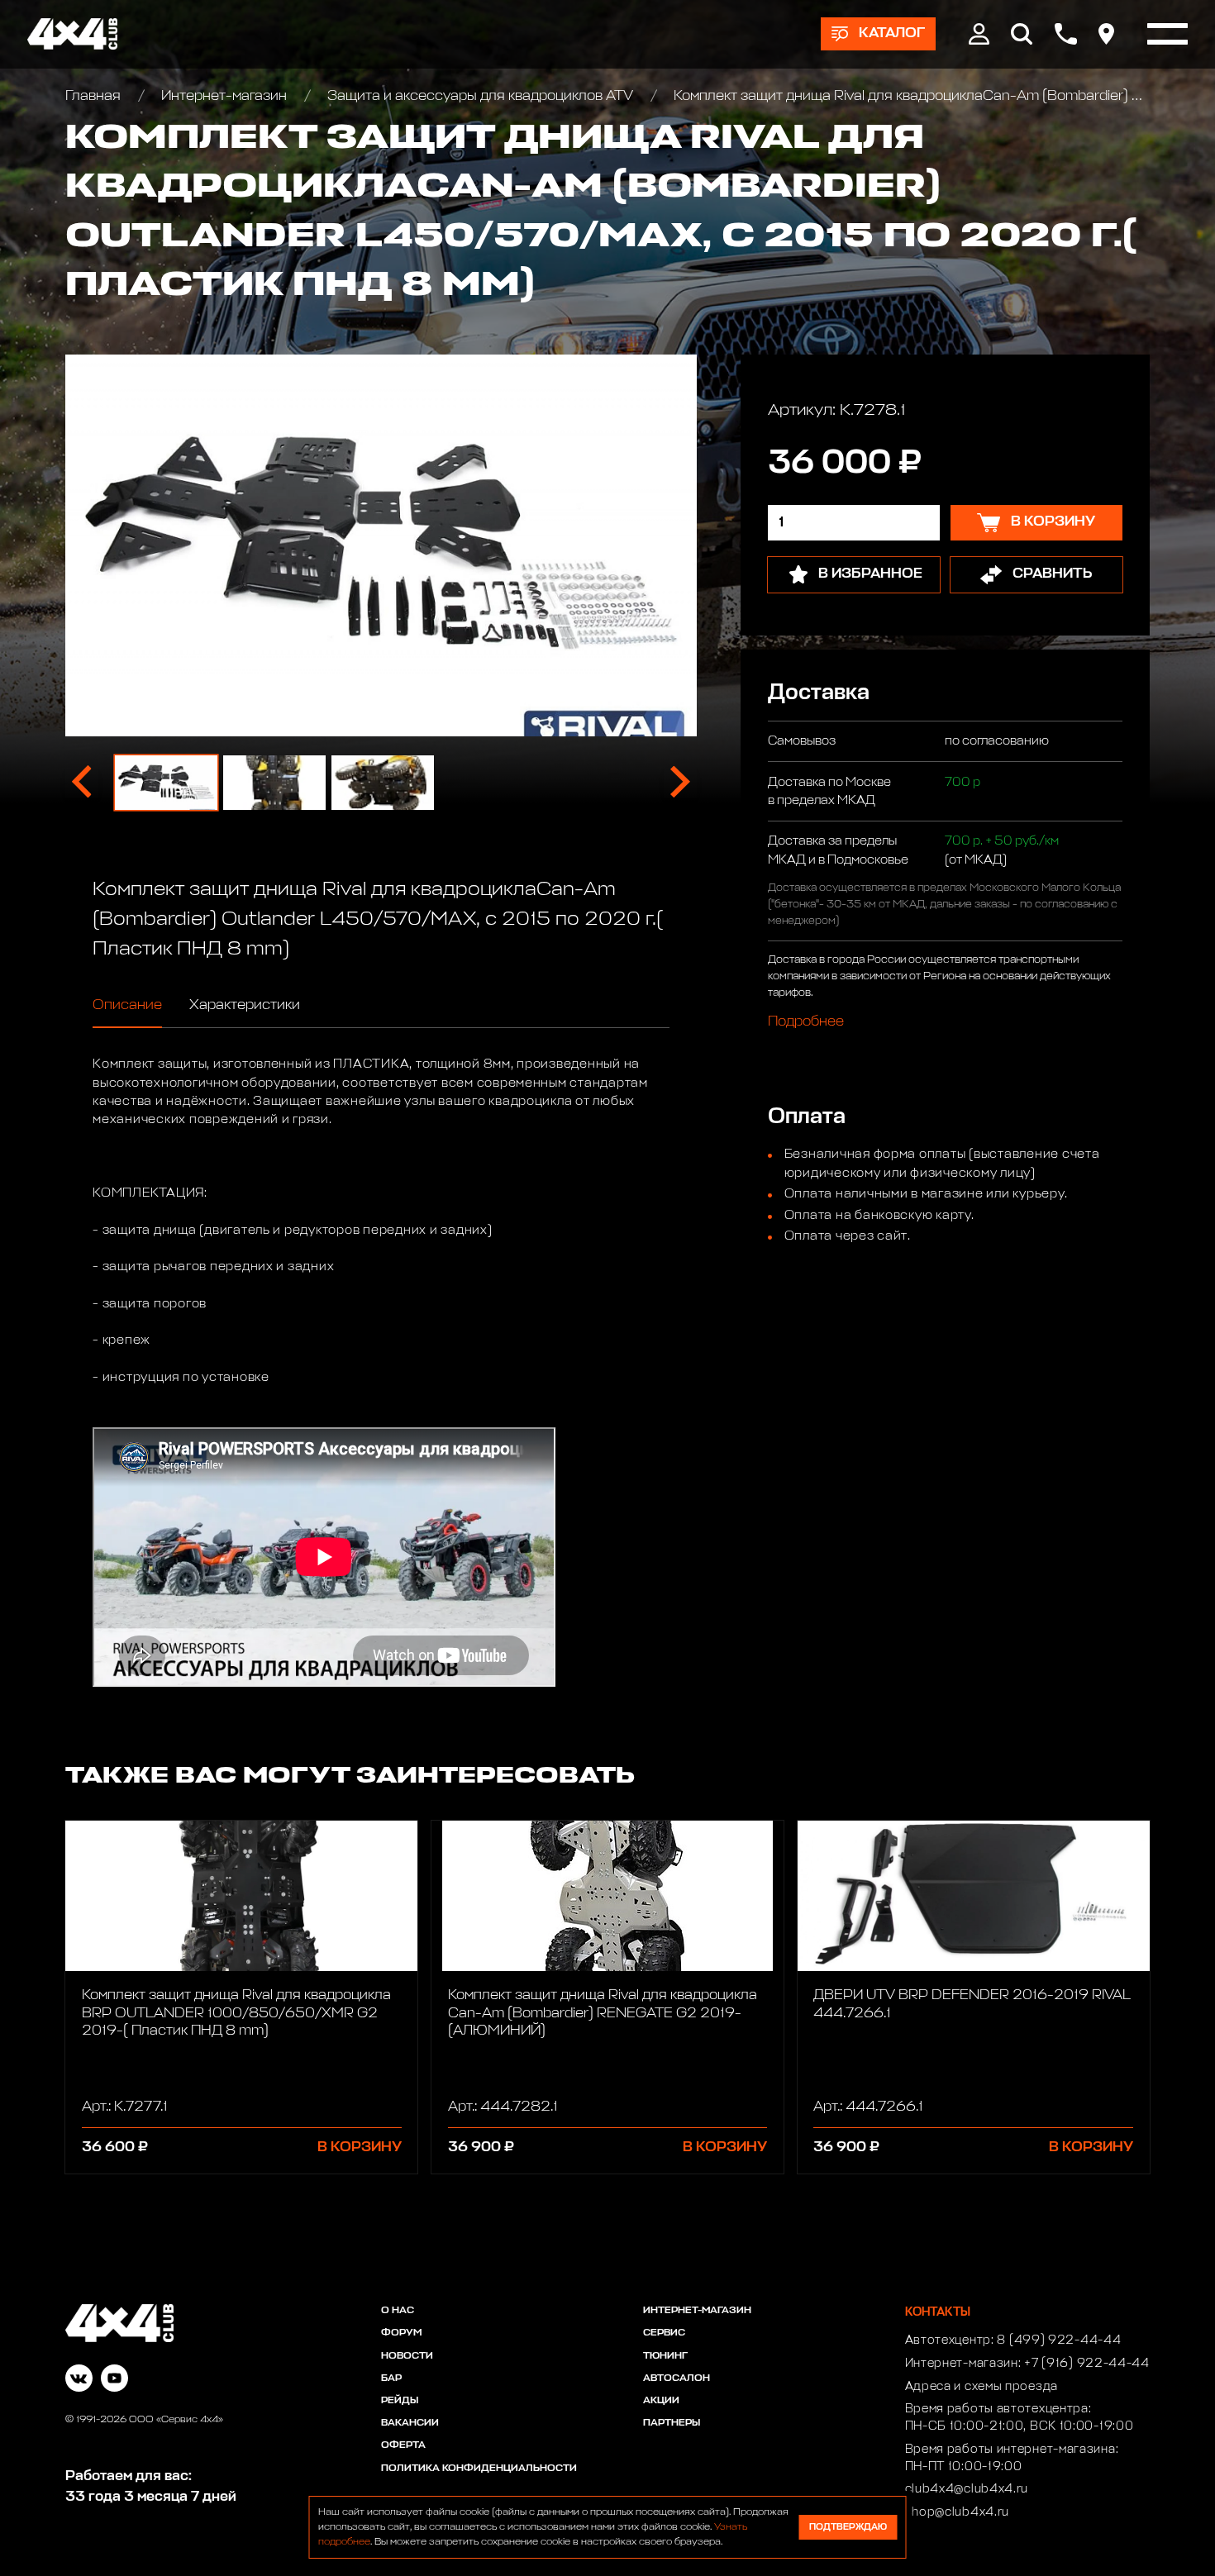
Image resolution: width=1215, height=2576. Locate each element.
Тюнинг (665, 2356)
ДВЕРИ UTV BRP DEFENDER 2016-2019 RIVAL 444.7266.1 (972, 2004)
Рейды (400, 2401)
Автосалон (677, 2378)
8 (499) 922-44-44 (1059, 2340)
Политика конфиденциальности (479, 2469)
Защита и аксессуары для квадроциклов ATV (480, 96)
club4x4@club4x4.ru (967, 2489)
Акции (661, 2401)
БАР (391, 2378)
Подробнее (806, 1022)
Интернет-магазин (224, 96)
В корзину (360, 2147)
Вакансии (410, 2423)
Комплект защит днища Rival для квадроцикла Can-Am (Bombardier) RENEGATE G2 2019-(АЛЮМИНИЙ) (603, 2013)
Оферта (403, 2445)
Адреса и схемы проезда (982, 2387)
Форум (401, 2333)
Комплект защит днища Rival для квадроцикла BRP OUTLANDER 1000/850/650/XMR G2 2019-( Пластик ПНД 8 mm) (236, 2013)
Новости (407, 2356)
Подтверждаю (848, 2527)
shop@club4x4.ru (958, 2512)
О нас (398, 2311)
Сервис (664, 2333)
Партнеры (672, 2423)
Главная (95, 96)
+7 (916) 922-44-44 (1087, 2364)
